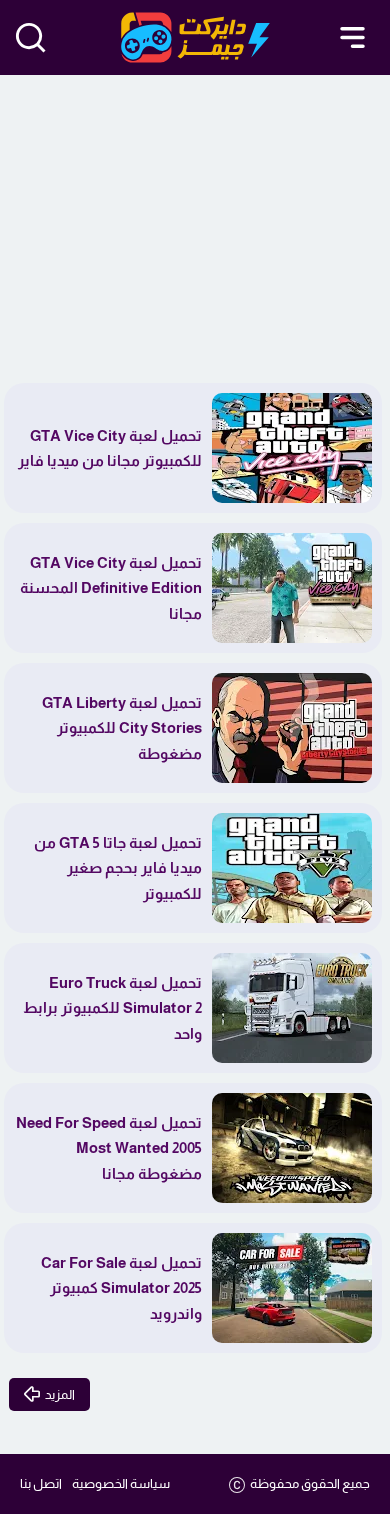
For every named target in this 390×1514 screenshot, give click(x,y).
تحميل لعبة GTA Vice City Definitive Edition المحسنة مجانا (111, 588)
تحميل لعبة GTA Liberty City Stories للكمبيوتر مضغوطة (122, 728)
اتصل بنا (41, 1483)
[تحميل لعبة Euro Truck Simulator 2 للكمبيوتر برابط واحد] (292, 1008)
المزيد (60, 1394)
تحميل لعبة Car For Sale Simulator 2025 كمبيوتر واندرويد (121, 1288)
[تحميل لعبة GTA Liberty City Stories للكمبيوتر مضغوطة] (292, 728)
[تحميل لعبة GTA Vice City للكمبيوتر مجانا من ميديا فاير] (292, 448)
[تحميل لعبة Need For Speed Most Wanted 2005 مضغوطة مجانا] (292, 1148)
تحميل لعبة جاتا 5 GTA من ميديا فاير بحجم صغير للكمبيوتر (118, 868)
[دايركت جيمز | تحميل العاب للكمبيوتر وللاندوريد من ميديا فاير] (195, 37)
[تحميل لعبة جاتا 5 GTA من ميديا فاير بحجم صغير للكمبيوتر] (292, 868)
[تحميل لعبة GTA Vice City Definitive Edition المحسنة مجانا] (292, 588)
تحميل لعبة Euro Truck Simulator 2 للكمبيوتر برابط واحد (112, 1008)
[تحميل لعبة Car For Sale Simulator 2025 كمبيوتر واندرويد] (292, 1288)
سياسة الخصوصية (121, 1483)
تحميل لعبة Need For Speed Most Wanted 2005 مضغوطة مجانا (109, 1148)
